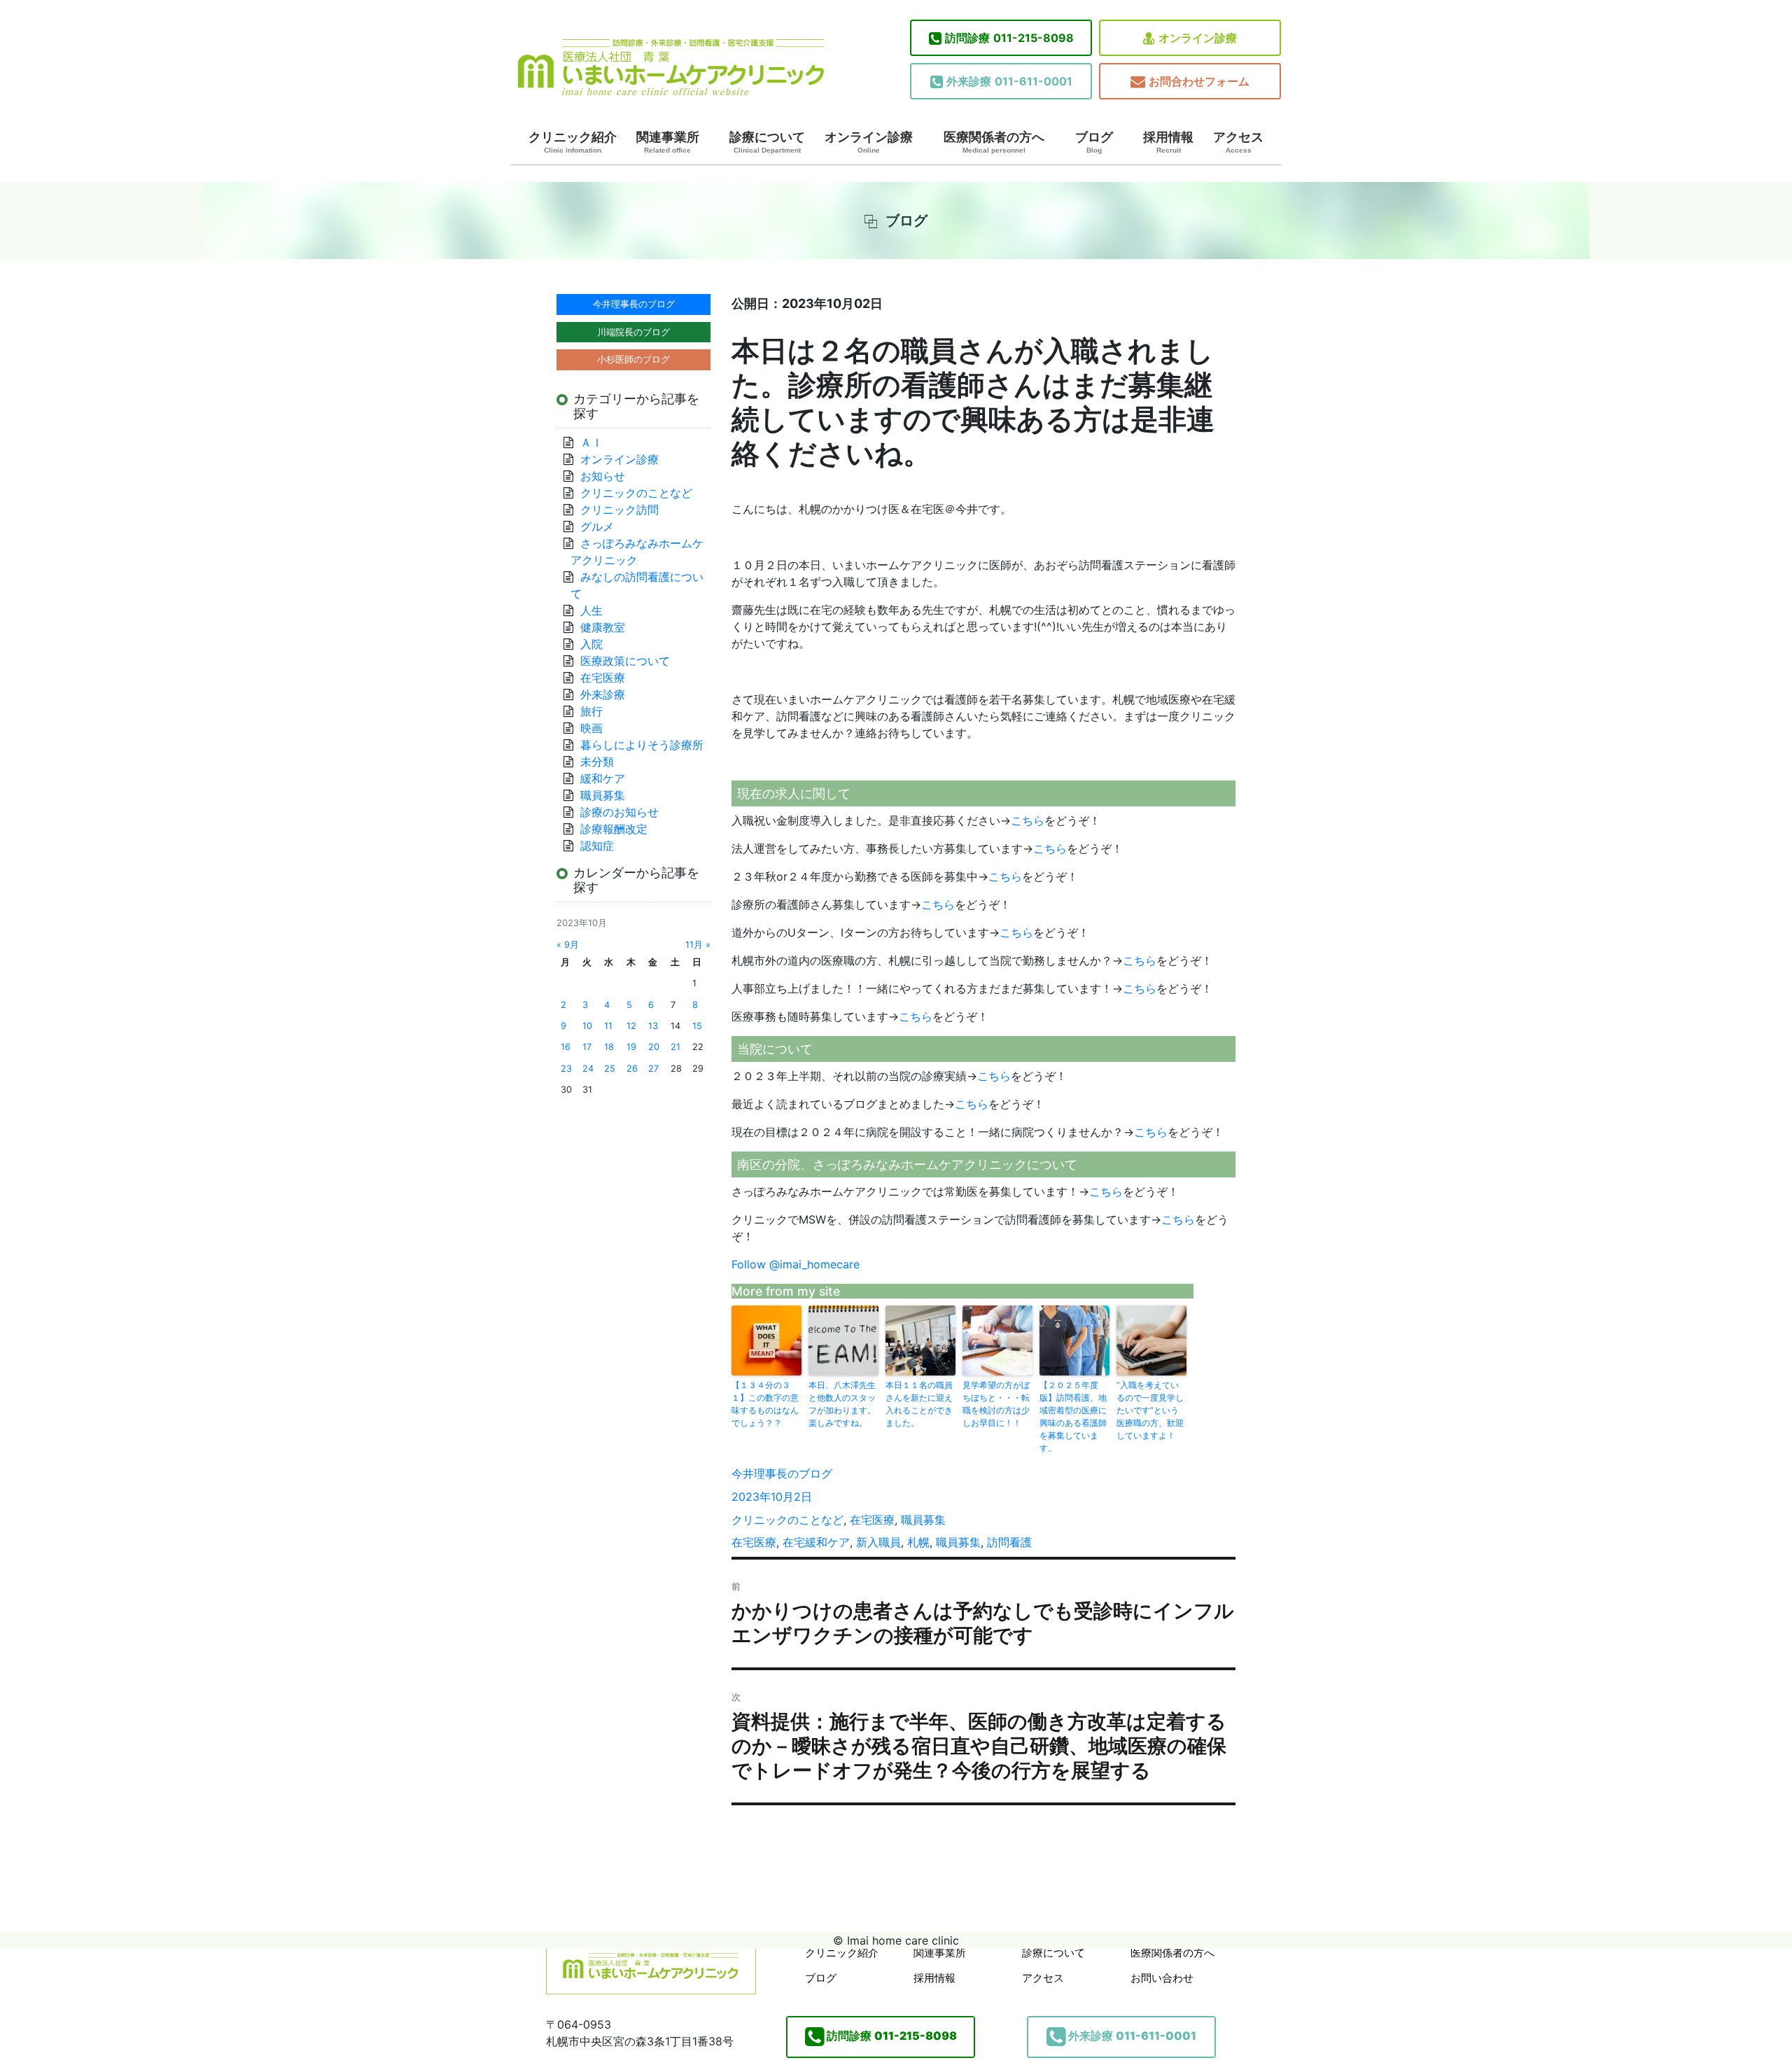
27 (653, 1069)
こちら (1028, 820)
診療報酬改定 (614, 829)
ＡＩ (591, 442)
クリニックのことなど (787, 1520)
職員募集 (923, 1520)
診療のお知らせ (619, 812)
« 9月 (568, 945)
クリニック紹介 (573, 142)
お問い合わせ (1162, 1978)
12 (631, 1026)
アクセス (1238, 142)
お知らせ (603, 476)
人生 (591, 610)
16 (566, 1047)
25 (610, 1069)
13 (653, 1026)
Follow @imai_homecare (796, 1264)
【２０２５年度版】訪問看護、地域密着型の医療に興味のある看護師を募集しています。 (1073, 1416)
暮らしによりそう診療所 (642, 745)
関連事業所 (668, 142)
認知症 (597, 846)
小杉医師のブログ (633, 359)
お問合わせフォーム (1199, 81)
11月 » (698, 945)
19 (631, 1047)
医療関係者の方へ (994, 142)
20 (654, 1047)
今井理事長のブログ (782, 1473)
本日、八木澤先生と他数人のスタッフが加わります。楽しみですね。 (842, 1404)
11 (608, 1026)
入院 (591, 644)
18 (609, 1047)
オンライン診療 (1198, 38)
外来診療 (603, 694)
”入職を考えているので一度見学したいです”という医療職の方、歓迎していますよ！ (1150, 1410)
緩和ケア (608, 778)
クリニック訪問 (619, 510)
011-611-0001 (1009, 81)
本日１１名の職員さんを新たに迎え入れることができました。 (919, 1404)
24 (588, 1069)
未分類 (597, 762)
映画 (591, 728)
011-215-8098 (1009, 38)
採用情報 (1168, 142)
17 (587, 1047)
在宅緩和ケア (816, 1542)
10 (587, 1026)
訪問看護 (1009, 1542)
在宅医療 (872, 1520)
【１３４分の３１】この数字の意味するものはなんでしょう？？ (765, 1404)
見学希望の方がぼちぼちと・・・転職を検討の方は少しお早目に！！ (996, 1404)
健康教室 (603, 627)
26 (632, 1069)
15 (697, 1026)
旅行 (591, 711)
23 (566, 1069)
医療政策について (625, 661)
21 (675, 1047)
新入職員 (878, 1542)
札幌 (918, 1542)
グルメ (597, 526)
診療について (767, 142)
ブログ (1094, 142)
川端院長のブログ (633, 332)
